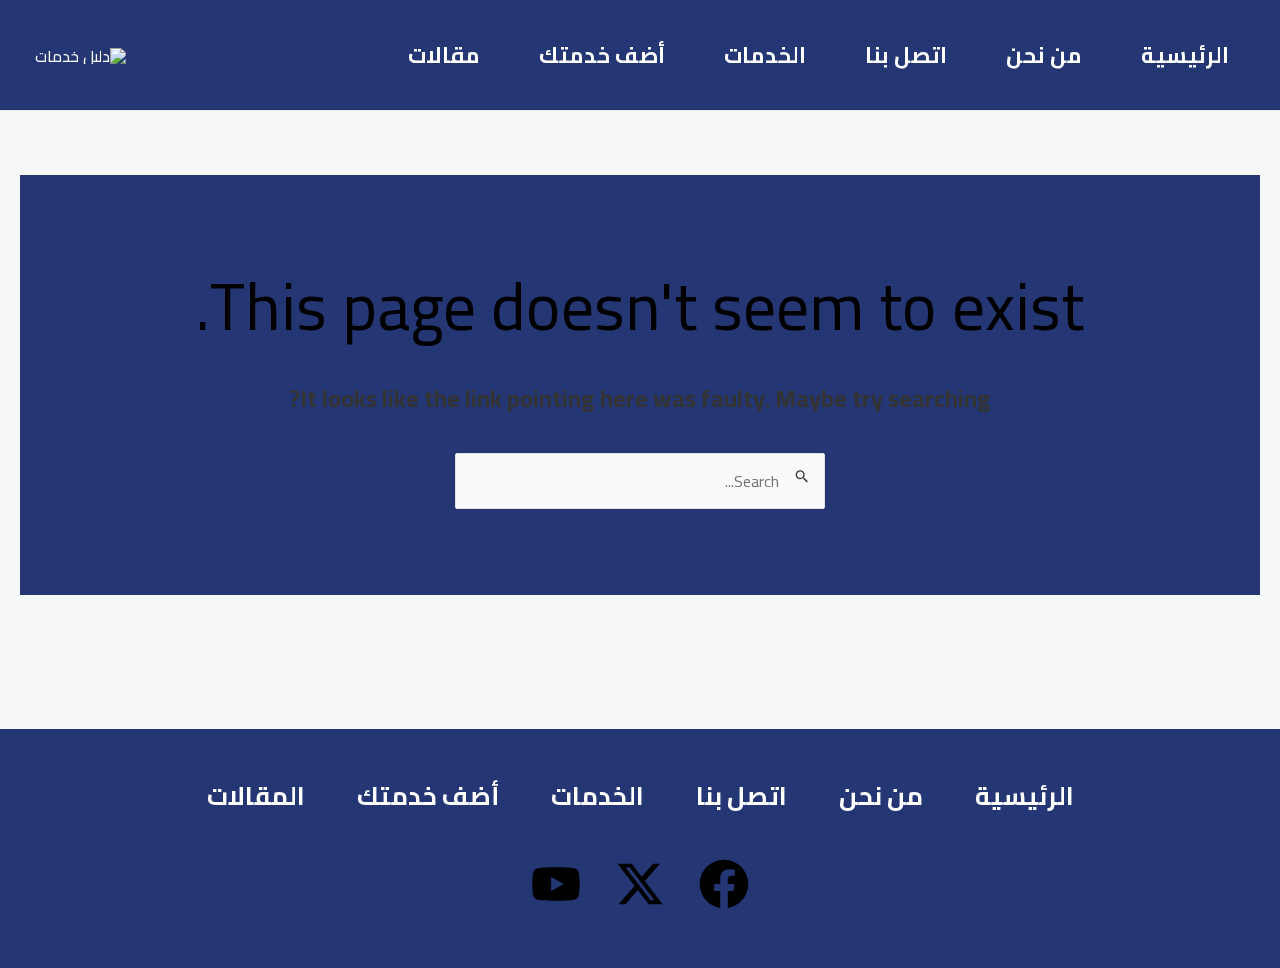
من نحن (1044, 55)
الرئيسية (1185, 55)
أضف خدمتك (602, 55)
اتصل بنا (906, 55)
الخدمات (765, 55)
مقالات (444, 55)
